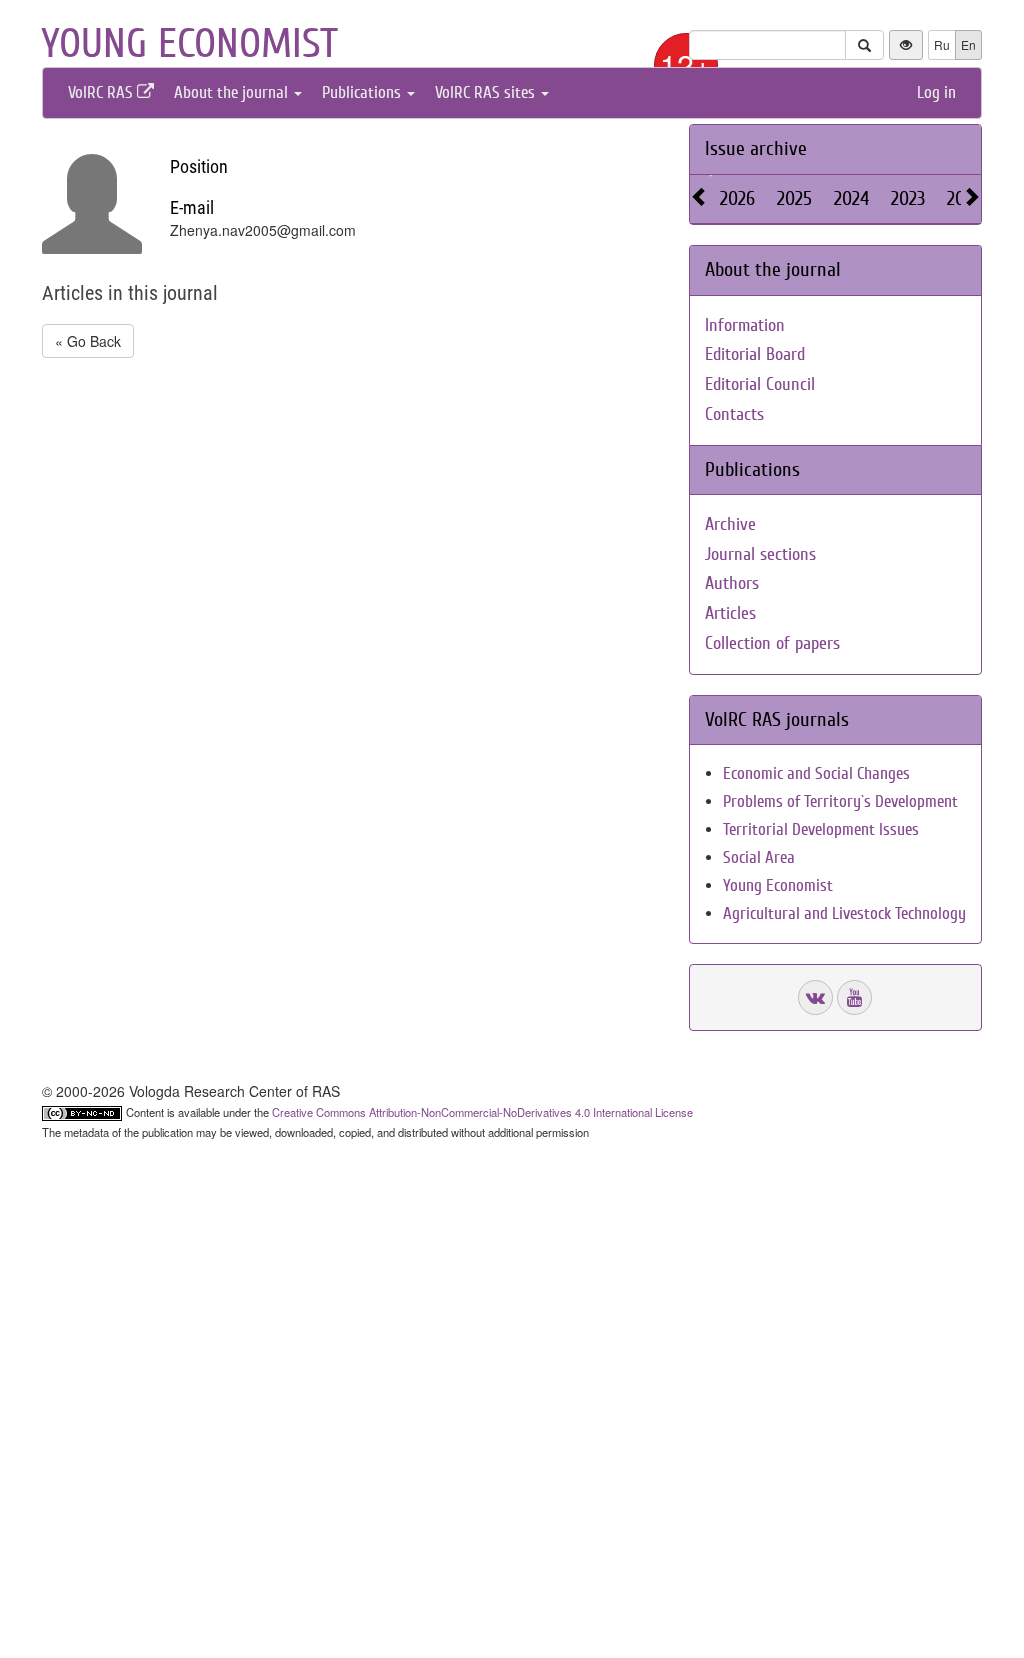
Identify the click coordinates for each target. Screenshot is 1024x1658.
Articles (730, 613)
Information (745, 325)
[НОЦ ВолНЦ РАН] (815, 997)
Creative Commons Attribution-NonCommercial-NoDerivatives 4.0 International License (482, 1112)
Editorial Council (760, 384)
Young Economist (778, 885)
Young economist (189, 44)
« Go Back (88, 341)
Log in (936, 92)
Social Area (759, 857)
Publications (363, 92)
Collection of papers (772, 643)
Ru (942, 44)
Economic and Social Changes (816, 773)
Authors (732, 583)
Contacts (734, 414)
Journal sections (760, 554)
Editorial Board (755, 354)
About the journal (233, 92)
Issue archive (756, 148)
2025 (794, 198)
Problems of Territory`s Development (840, 801)
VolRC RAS (102, 92)
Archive (730, 524)
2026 (737, 198)
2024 (851, 198)
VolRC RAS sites (487, 92)
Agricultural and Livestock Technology (844, 913)
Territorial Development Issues (821, 829)
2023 (908, 198)
